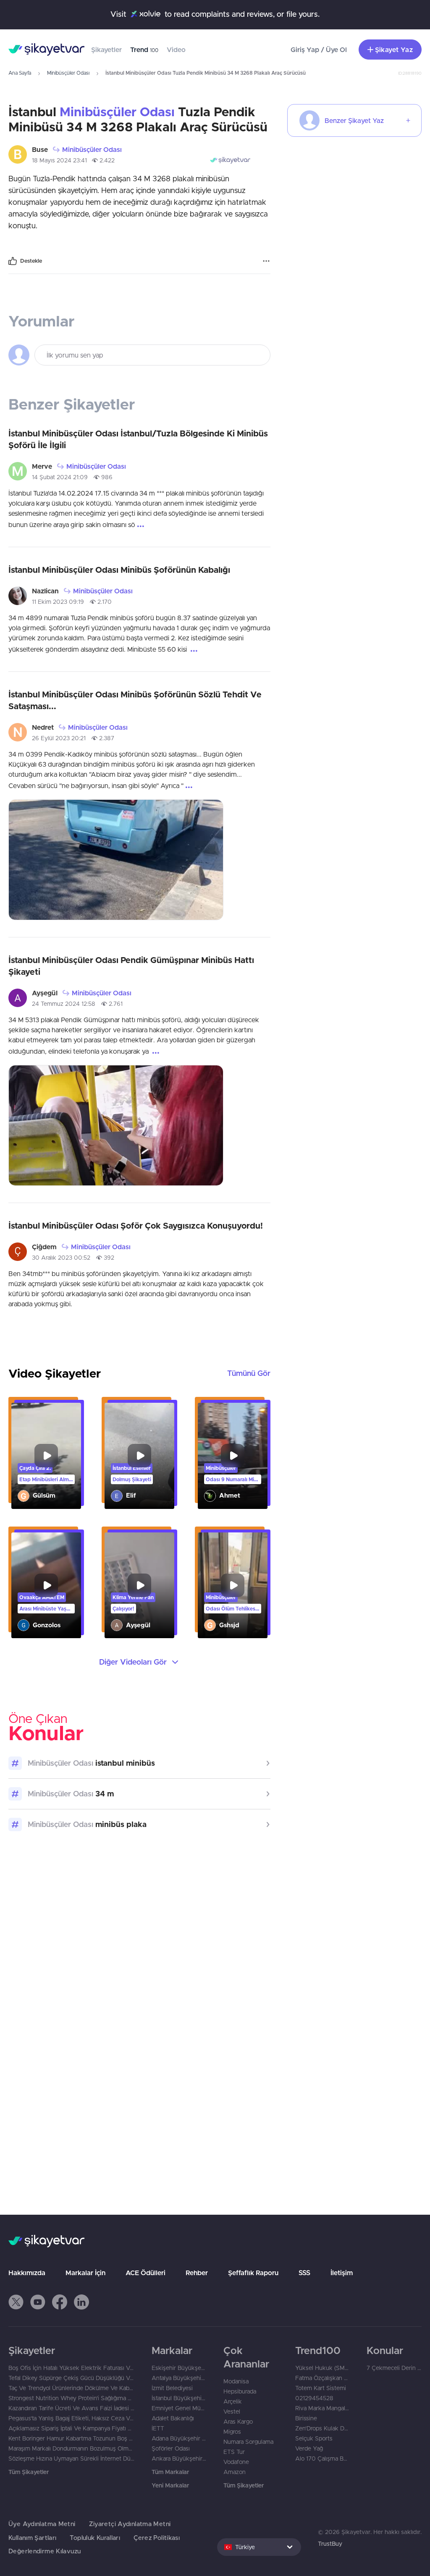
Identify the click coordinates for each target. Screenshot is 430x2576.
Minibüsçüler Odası (68, 73)
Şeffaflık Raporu (253, 2273)
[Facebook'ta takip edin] (60, 2302)
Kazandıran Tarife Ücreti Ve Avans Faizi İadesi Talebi (72, 2408)
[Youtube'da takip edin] (38, 2302)
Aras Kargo (238, 2422)
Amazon (235, 2472)
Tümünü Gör (249, 1373)
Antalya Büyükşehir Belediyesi (179, 2378)
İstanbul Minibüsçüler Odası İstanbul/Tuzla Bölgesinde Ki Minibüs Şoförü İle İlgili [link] (138, 439)
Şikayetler (106, 50)
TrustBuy (330, 2544)
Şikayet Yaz (394, 50)
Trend (144, 50)
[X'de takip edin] (16, 2302)
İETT (158, 2428)
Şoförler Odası (171, 2448)
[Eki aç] (116, 860)
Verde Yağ (309, 2448)
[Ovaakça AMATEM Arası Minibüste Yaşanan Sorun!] (46, 1586)
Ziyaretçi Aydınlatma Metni (130, 2524)
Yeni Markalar (170, 2485)
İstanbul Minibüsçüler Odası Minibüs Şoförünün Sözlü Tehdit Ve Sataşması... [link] (135, 700)
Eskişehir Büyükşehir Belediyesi (179, 2368)
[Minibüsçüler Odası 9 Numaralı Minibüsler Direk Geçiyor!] (233, 1456)
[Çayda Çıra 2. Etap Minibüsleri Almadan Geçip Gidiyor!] (46, 1456)
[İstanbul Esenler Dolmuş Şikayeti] (139, 1456)
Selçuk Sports (314, 2438)
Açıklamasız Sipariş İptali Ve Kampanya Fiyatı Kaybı (72, 2428)
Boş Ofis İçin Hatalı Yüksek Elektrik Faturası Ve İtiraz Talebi (72, 2368)
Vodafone (236, 2462)
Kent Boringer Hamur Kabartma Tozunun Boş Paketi (72, 2438)
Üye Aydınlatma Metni (42, 2524)
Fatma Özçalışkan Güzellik (323, 2378)
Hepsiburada (240, 2391)
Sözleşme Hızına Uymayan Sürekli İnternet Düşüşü (72, 2459)
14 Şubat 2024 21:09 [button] (60, 477)
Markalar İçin (85, 2273)
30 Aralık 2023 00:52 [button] (61, 1258)
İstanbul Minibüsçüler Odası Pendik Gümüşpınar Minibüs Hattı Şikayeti (131, 966)
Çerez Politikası (157, 2538)
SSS (304, 2273)
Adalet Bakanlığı (173, 2418)
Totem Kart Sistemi (321, 2388)
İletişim (342, 2273)
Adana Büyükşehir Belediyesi (179, 2438)
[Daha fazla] (266, 261)
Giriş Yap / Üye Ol (319, 50)
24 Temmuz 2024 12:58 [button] (64, 1004)
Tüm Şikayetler (29, 2472)
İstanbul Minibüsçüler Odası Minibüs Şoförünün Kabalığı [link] (119, 570)
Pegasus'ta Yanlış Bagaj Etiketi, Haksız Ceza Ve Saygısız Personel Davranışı (72, 2418)
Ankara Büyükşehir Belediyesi (179, 2459)
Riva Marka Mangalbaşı (323, 2408)
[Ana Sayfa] (46, 50)
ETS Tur (234, 2452)
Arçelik (233, 2401)
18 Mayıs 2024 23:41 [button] (59, 160)
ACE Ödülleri (146, 2273)
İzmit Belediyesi (172, 2388)
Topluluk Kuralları (95, 2538)
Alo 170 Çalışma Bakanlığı (323, 2459)
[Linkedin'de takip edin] (81, 2302)
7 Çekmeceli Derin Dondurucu (394, 2368)
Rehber (197, 2273)
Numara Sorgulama (248, 2442)
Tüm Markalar (170, 2472)
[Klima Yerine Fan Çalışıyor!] (139, 1586)
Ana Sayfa (20, 73)
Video (176, 50)
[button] (16, 2302)
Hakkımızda (27, 2273)
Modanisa (236, 2381)
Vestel (232, 2412)
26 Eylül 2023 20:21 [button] (59, 738)
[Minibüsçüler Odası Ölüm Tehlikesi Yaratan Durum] (233, 1586)
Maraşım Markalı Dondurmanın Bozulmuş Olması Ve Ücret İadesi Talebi (72, 2448)
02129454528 (314, 2398)
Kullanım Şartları (32, 2538)
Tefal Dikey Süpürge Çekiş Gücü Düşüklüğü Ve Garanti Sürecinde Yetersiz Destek (72, 2378)
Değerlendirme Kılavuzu (45, 2551)
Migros (232, 2432)
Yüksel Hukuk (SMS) (323, 2368)
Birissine (306, 2418)
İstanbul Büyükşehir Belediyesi (179, 2398)
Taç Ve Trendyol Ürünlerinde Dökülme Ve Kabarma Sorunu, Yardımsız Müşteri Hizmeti (72, 2388)
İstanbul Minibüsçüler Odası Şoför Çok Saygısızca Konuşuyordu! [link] (136, 1225)
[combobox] (259, 2547)
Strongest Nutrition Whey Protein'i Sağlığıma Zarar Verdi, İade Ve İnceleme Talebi (72, 2398)
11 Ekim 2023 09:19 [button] (58, 602)
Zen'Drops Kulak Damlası (323, 2428)
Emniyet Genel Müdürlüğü (179, 2408)
